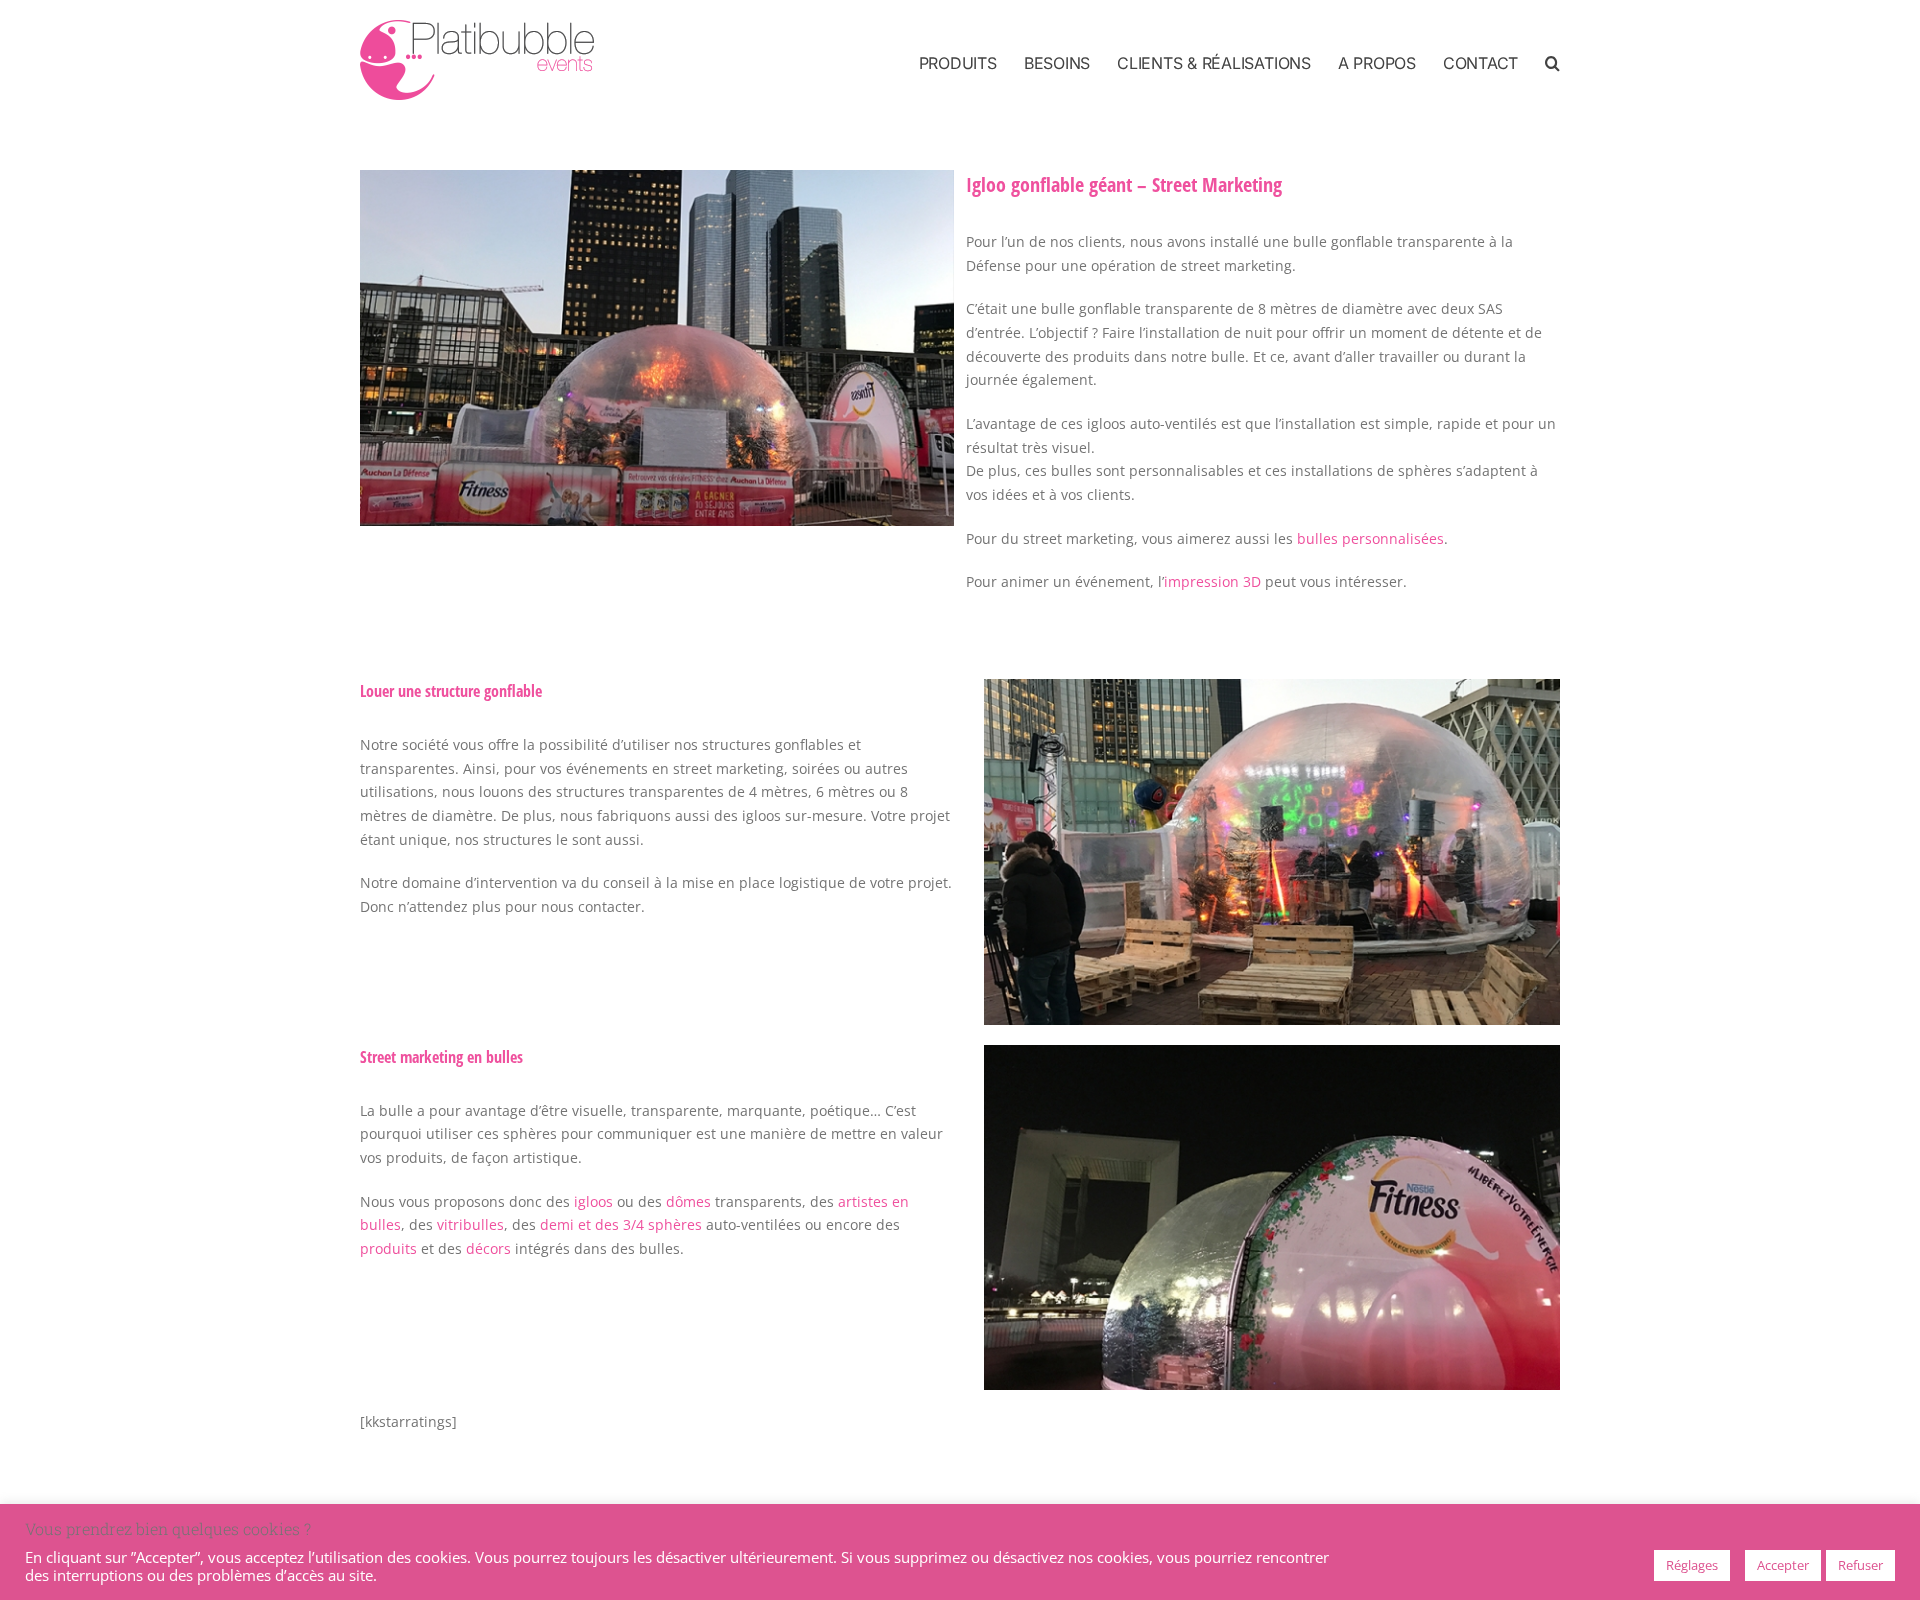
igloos (593, 1201)
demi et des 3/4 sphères (621, 1224)
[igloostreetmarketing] (1272, 1051)
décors (488, 1248)
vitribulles (470, 1224)
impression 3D (1212, 581)
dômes (688, 1201)
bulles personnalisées (1370, 538)
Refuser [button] (1860, 1565)
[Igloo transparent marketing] (657, 176)
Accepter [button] (1783, 1565)
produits (388, 1248)
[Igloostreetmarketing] (1272, 685)
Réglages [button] (1692, 1565)
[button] (1552, 62)
